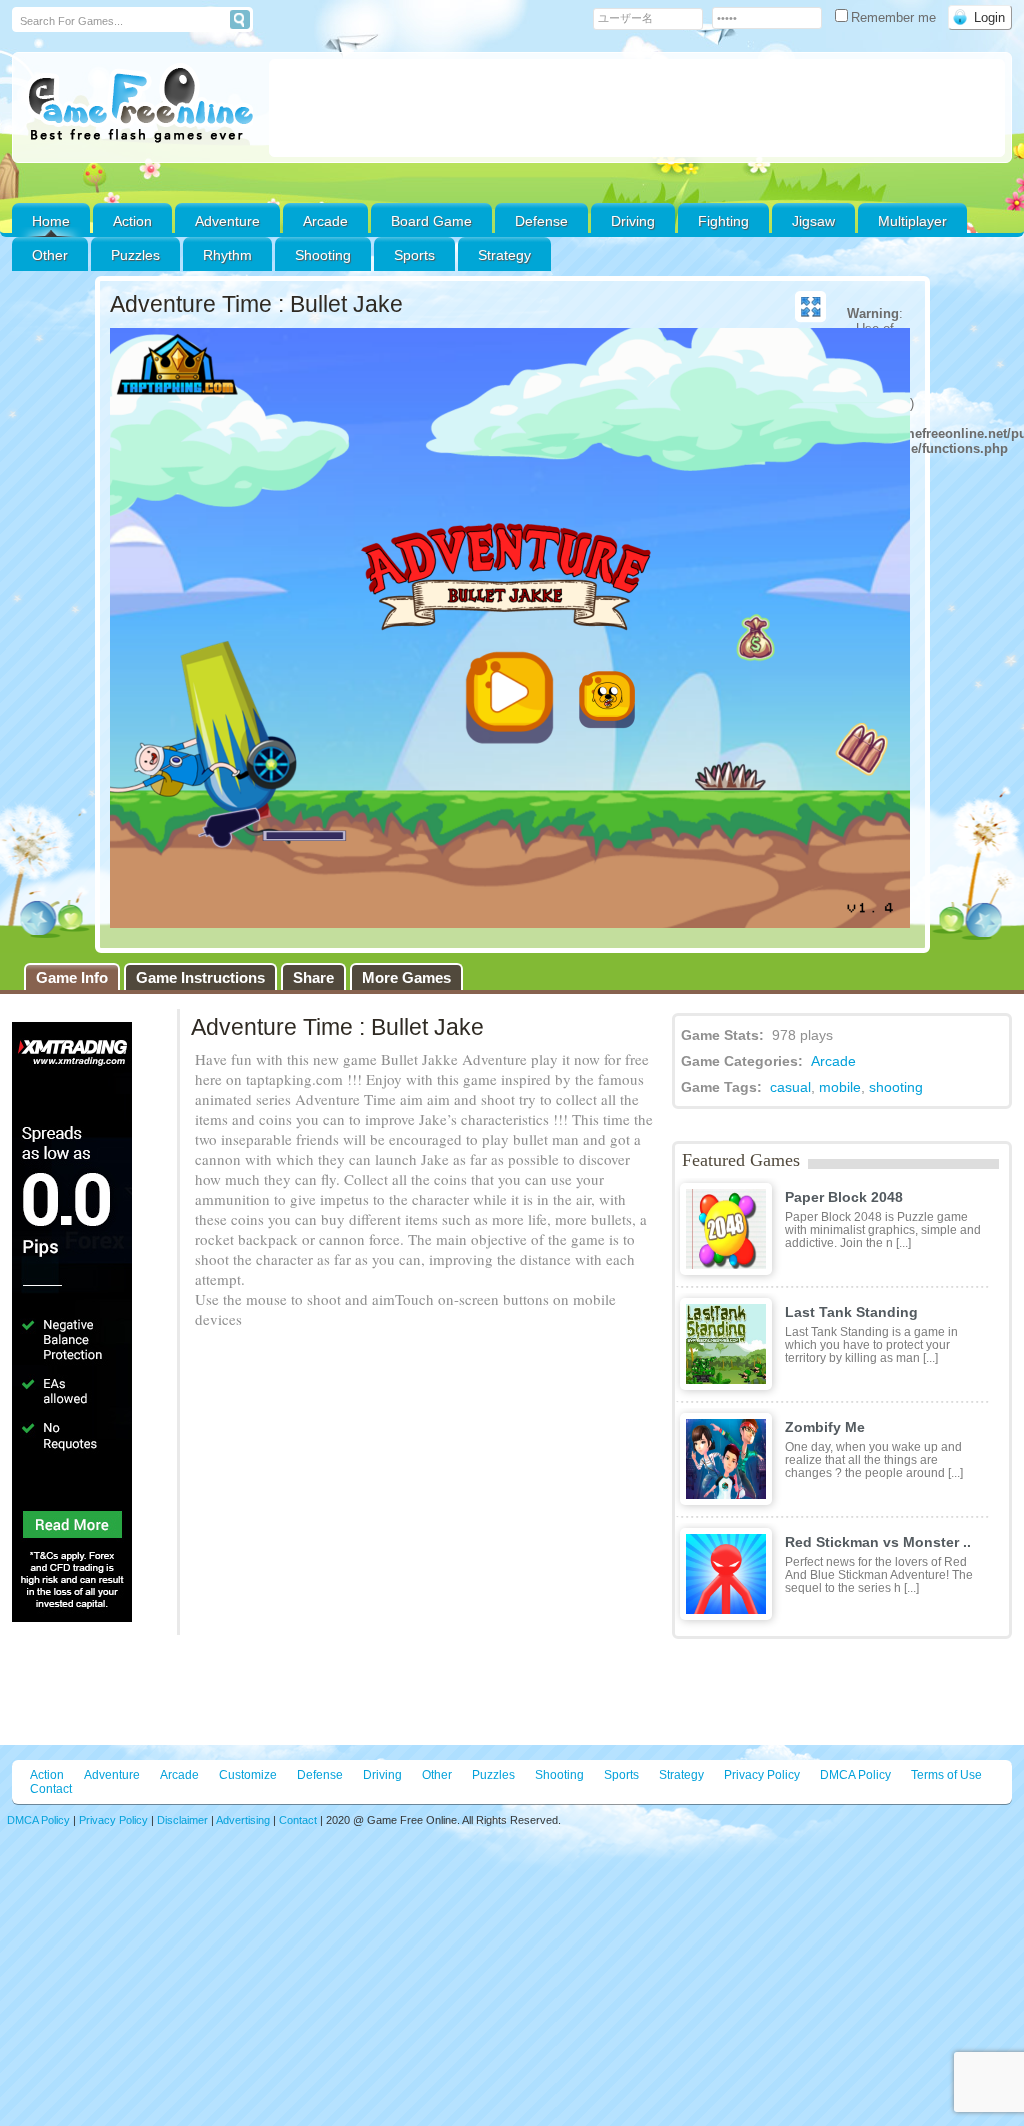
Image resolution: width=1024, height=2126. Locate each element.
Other (437, 1775)
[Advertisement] (637, 108)
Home (51, 221)
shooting (896, 1087)
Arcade (325, 221)
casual (790, 1087)
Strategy (504, 255)
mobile (840, 1087)
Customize (248, 1775)
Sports (414, 255)
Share (313, 977)
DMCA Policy (855, 1775)
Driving (633, 221)
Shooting (323, 255)
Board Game (431, 221)
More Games (406, 977)
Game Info (72, 977)
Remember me (895, 17)
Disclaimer (182, 1820)
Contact (51, 1789)
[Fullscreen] (810, 307)
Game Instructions (200, 977)
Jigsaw (813, 221)
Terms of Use (946, 1775)
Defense (541, 221)
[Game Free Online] (140, 106)
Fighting (723, 221)
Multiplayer (912, 221)
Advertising (243, 1820)
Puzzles (135, 255)
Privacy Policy (762, 1775)
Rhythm (227, 255)
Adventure (227, 221)
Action (132, 221)
